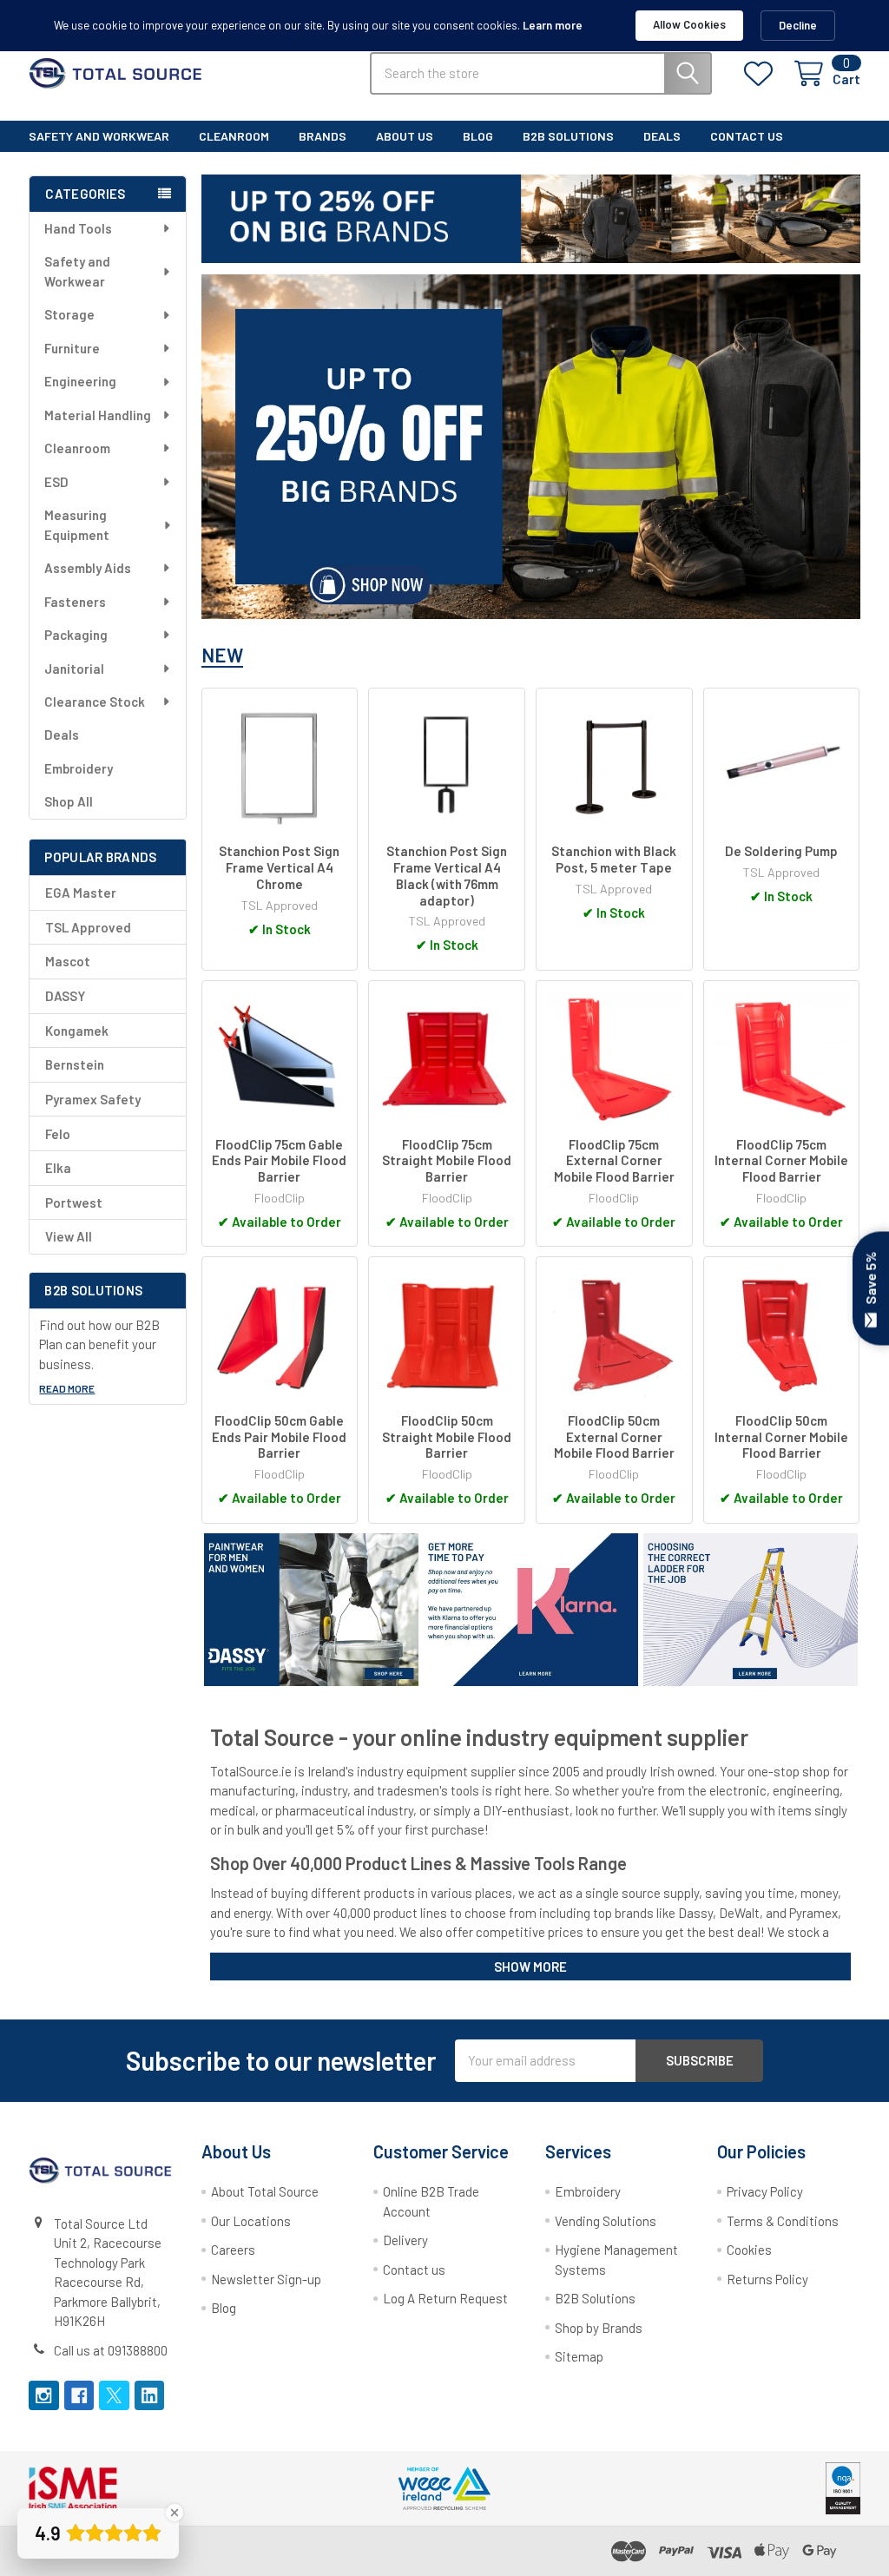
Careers (233, 2250)
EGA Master (81, 893)
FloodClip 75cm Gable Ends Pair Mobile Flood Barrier (279, 1161)
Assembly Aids (88, 568)
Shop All (69, 801)
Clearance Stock (95, 702)
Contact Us (747, 136)
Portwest (74, 1202)
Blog (478, 136)
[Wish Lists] (762, 74)
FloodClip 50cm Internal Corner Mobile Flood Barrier (781, 1437)
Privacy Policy (765, 2191)
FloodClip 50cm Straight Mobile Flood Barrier (447, 1437)
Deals (662, 136)
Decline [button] (798, 25)
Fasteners (75, 602)
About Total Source (265, 2191)
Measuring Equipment (77, 525)
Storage (69, 314)
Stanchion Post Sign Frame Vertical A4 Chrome (279, 867)
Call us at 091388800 (111, 2350)
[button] (531, 447)
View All (69, 1236)
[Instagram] (44, 2396)
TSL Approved (88, 927)
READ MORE (67, 1388)
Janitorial (74, 669)
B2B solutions (568, 136)
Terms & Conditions (783, 2221)
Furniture (72, 348)
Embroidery (79, 768)
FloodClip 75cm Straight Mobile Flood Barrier (447, 1161)
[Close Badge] (175, 2513)
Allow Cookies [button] (689, 24)
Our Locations (251, 2221)
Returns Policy (767, 2279)
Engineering (80, 381)
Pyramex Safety (93, 1099)
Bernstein (75, 1064)
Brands (323, 136)
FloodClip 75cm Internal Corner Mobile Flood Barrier (781, 1161)
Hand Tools (78, 228)
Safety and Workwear (99, 136)
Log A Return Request (445, 2298)
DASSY (65, 996)
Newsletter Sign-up (266, 2279)
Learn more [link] (553, 25)
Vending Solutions (606, 2221)
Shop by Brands (599, 2328)
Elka (58, 1168)
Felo (58, 1134)
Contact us (414, 2270)
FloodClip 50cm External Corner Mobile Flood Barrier (614, 1437)
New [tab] (223, 655)
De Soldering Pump (781, 851)
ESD (56, 482)
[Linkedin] (150, 2396)
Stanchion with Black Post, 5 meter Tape (614, 859)
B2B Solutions (595, 2298)
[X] (114, 2396)
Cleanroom (234, 136)
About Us (405, 136)
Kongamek (77, 1031)
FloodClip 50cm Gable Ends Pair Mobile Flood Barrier (279, 1437)
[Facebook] (79, 2396)
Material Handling (98, 415)
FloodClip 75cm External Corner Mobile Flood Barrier (614, 1161)
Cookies (749, 2250)
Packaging (76, 635)
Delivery (405, 2240)
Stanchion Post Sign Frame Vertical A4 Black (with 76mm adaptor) (447, 875)
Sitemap (579, 2356)
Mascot (68, 961)
